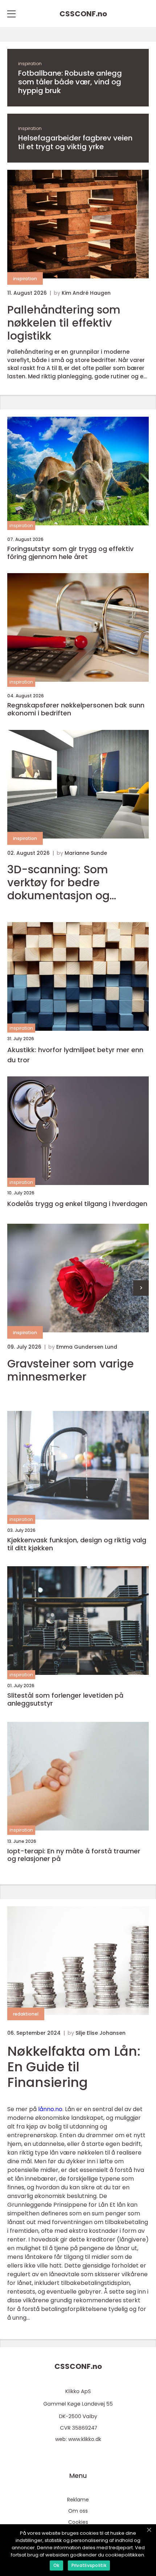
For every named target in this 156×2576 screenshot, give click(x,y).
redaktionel (26, 2014)
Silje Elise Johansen (100, 2033)
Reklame (78, 2500)
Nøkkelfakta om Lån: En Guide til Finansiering (74, 2067)
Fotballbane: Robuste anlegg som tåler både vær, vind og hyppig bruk (70, 82)
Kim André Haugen (86, 293)
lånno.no (50, 2109)
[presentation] (141, 1288)
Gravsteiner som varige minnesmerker (71, 1370)
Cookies (78, 2522)
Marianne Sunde (86, 853)
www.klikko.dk (85, 2439)
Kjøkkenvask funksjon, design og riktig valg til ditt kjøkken (77, 1544)
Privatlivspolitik (89, 2565)
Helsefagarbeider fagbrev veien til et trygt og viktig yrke (75, 142)
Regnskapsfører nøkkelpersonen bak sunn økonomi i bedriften (76, 709)
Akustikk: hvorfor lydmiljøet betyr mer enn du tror (75, 1055)
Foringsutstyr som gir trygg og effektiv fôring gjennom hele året (70, 553)
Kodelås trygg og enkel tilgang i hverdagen (77, 1204)
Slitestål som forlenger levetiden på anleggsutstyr (65, 1699)
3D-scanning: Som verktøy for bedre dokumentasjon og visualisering (58, 883)
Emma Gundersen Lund (87, 1347)
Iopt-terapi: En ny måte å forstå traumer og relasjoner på (74, 1855)
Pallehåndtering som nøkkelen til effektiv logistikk (64, 323)
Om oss (78, 2511)
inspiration (30, 64)
